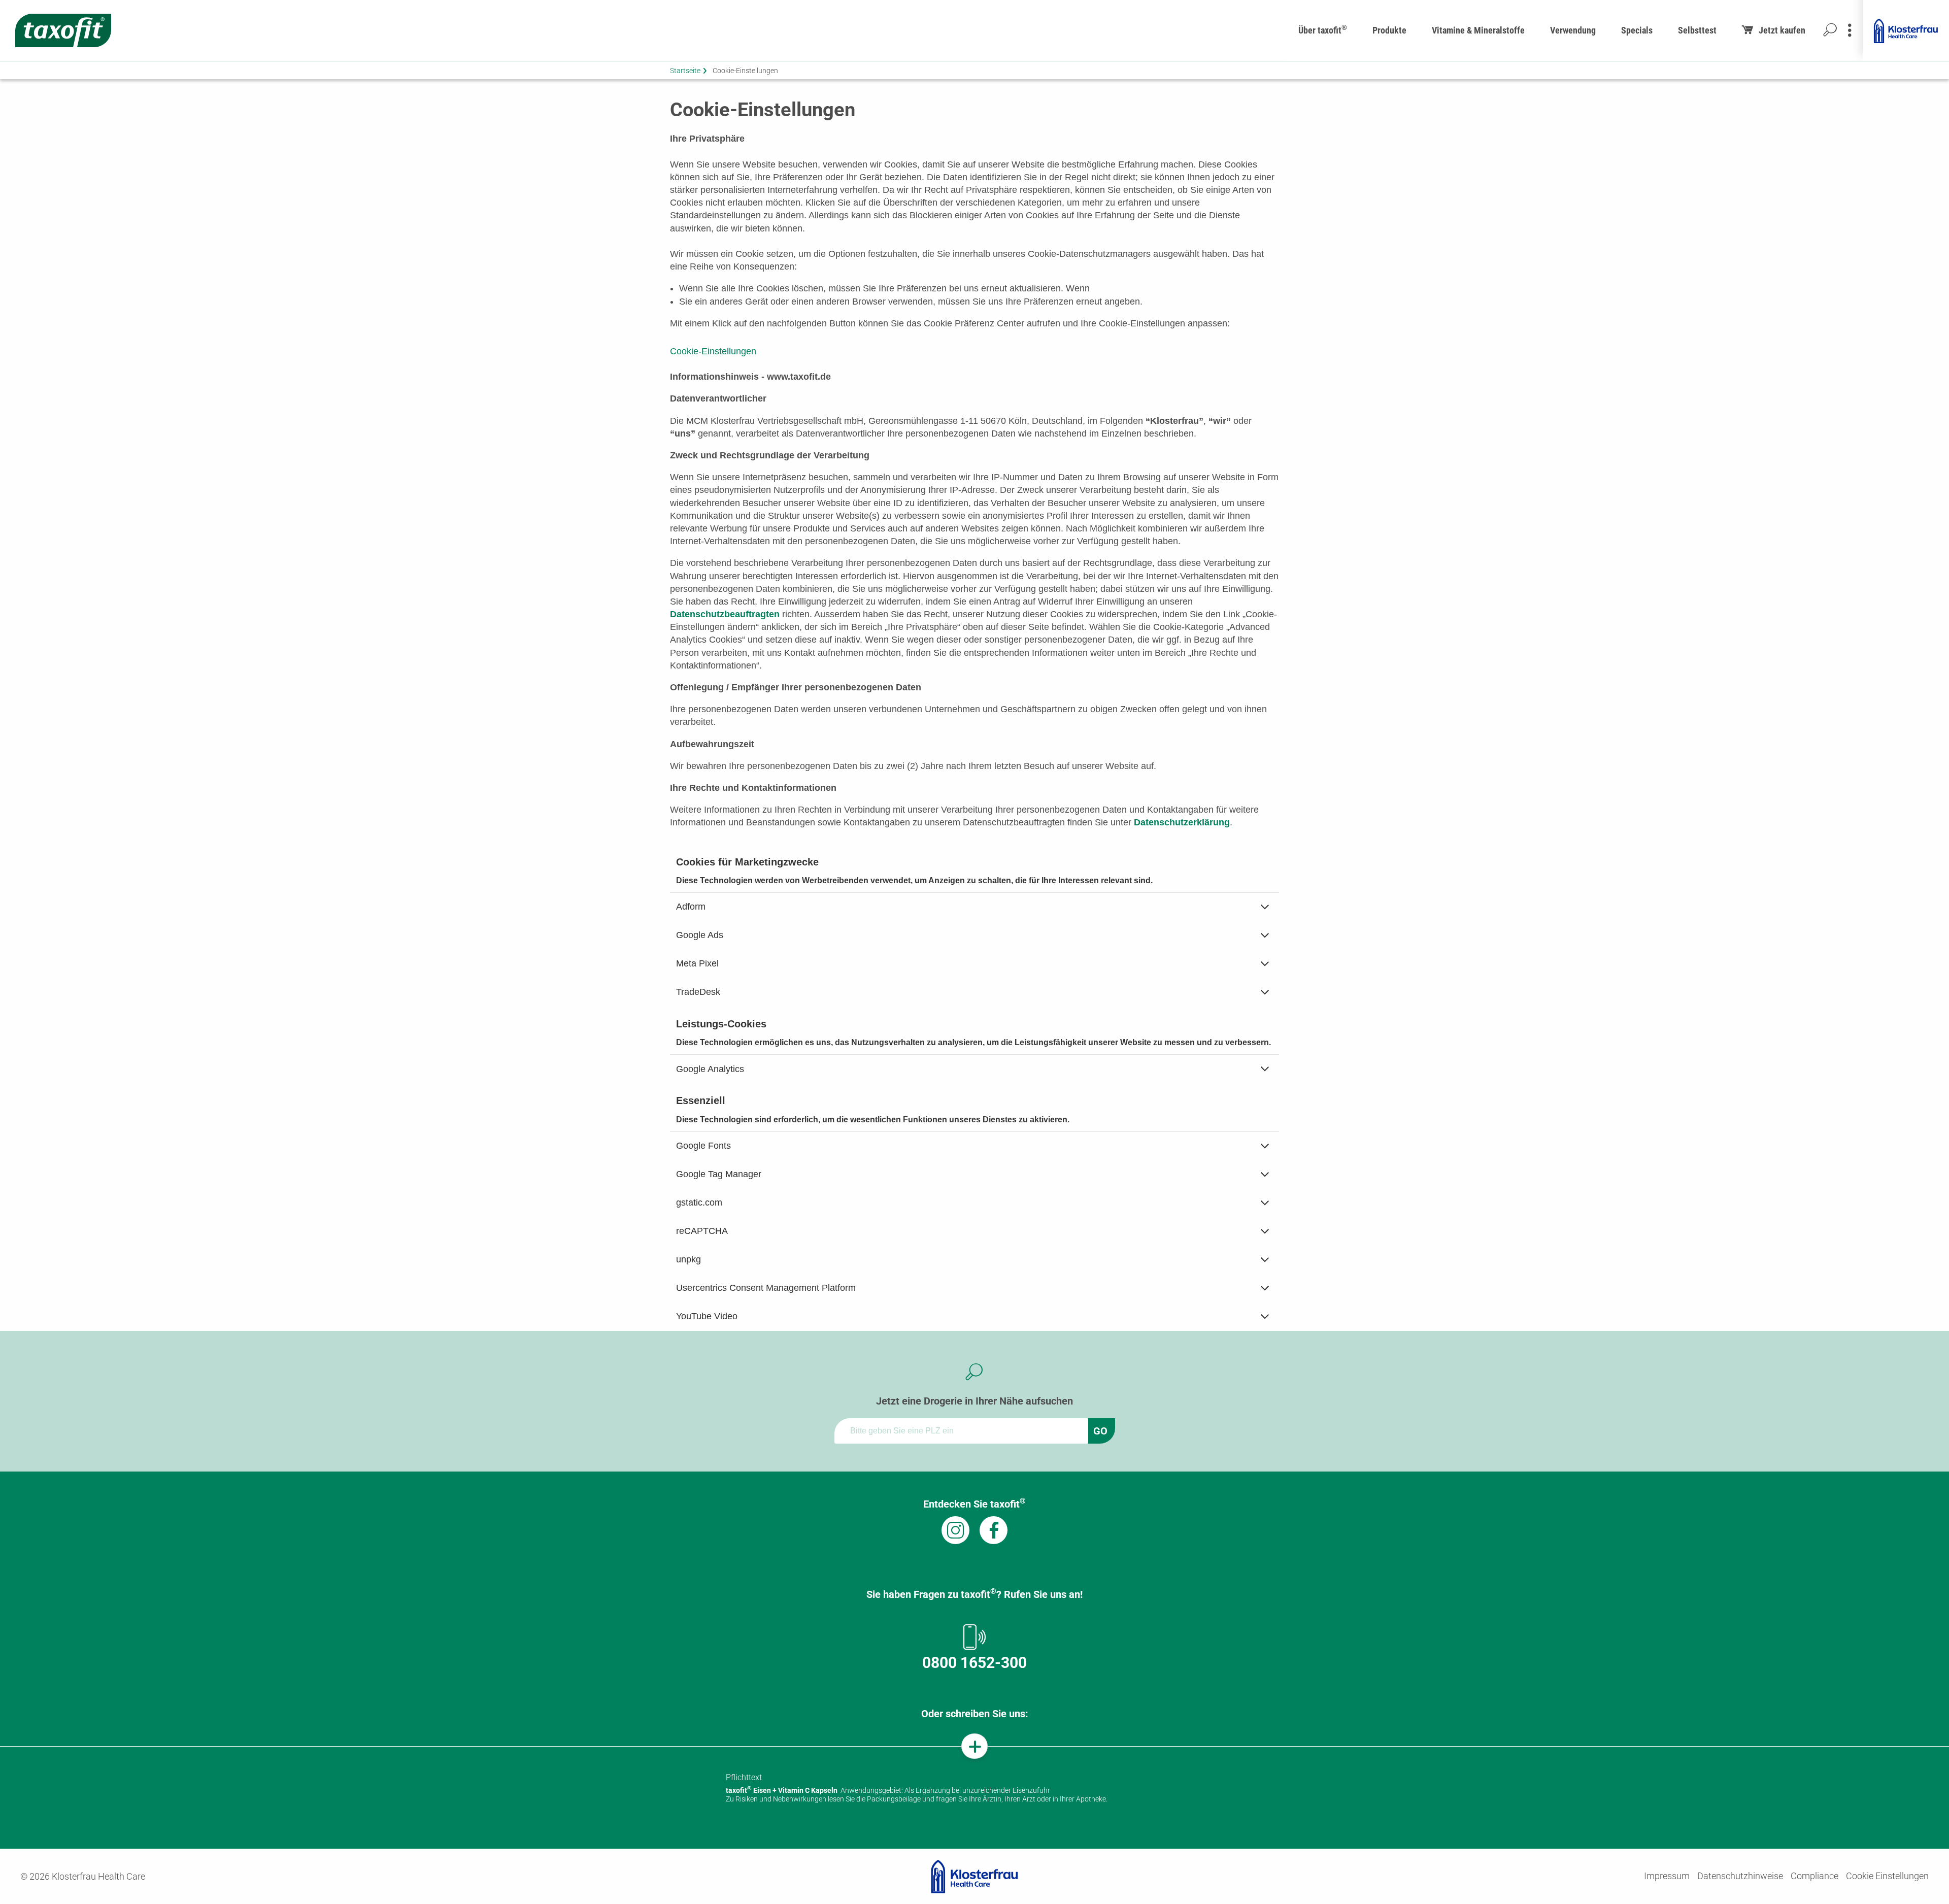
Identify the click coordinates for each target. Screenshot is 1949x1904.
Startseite (685, 71)
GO (1100, 1431)
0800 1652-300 (974, 1663)
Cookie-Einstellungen (713, 351)
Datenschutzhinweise (1740, 1876)
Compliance (1814, 1876)
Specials (1637, 30)
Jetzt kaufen (1782, 30)
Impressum (1667, 1876)
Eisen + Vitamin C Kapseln (782, 1790)
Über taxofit (1323, 29)
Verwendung (1573, 30)
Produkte (1389, 30)
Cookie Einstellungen (1887, 1876)
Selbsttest (1697, 30)
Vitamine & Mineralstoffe (1478, 30)
